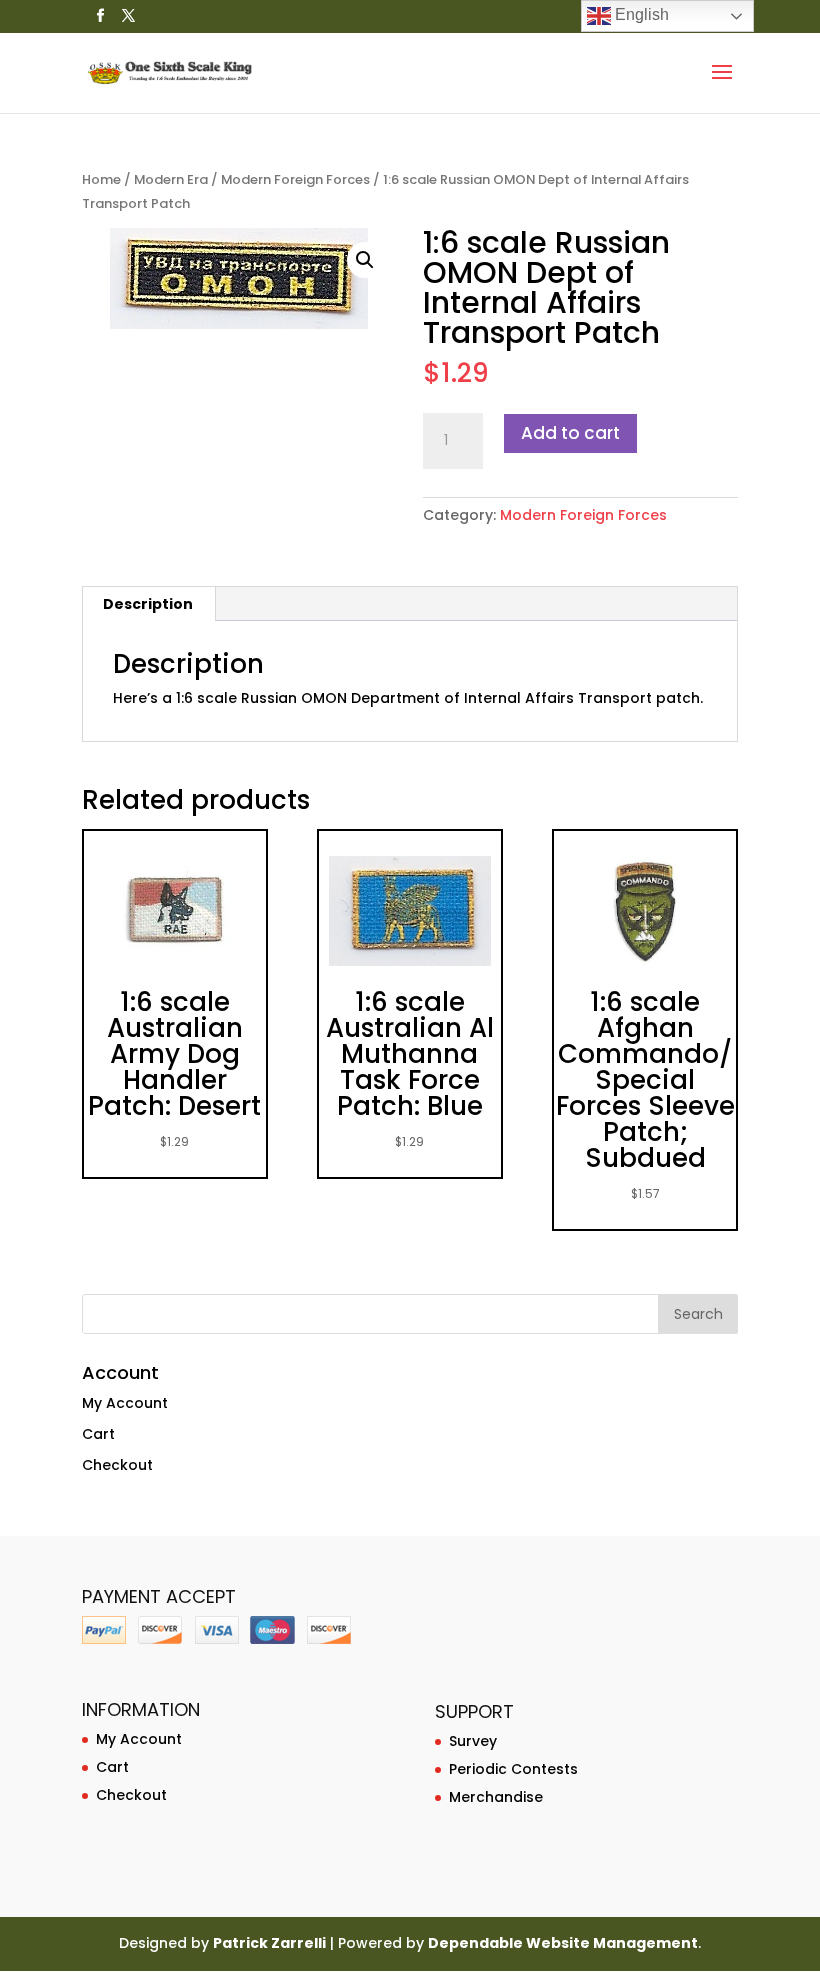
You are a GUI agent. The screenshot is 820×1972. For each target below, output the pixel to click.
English (640, 14)
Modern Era (171, 179)
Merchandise (496, 1797)
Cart (98, 1434)
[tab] (148, 604)
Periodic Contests (513, 1769)
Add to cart (570, 433)
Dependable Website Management (563, 1943)
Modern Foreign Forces (295, 179)
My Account (125, 1403)
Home (101, 179)
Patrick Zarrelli (269, 1943)
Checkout (117, 1465)
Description (148, 604)
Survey (473, 1741)
